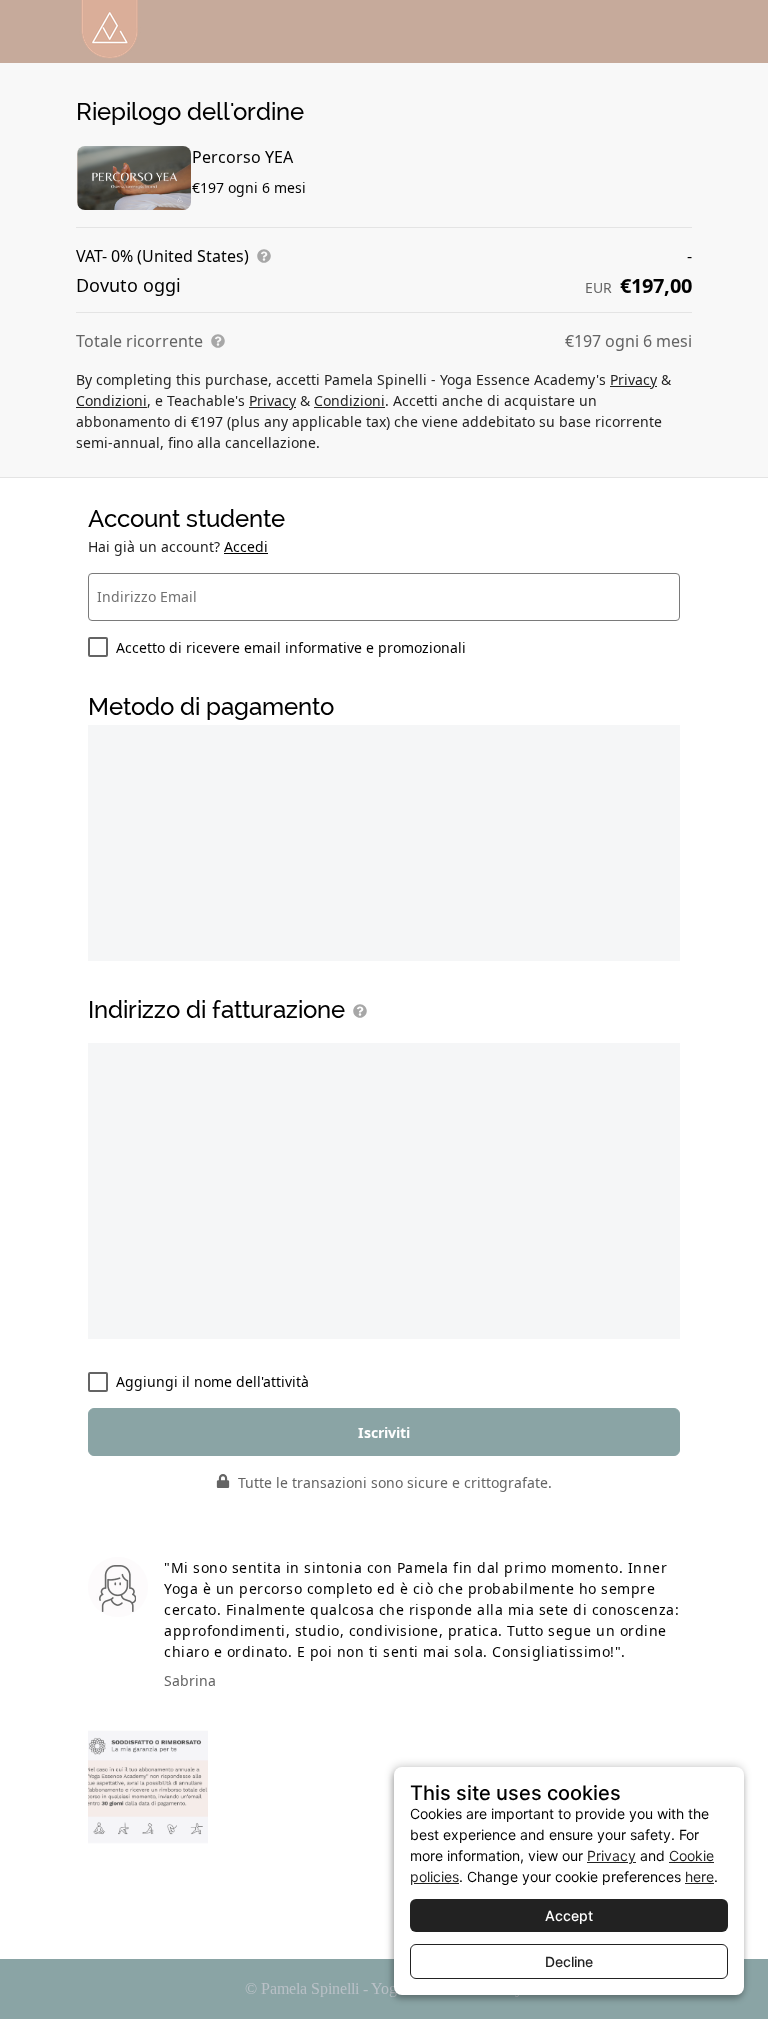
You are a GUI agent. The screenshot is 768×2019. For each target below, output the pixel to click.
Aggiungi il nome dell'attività (212, 1381)
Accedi (246, 546)
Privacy (633, 379)
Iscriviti (384, 1432)
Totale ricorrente (139, 341)
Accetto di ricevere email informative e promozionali (291, 647)
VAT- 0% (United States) (162, 256)
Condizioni (111, 400)
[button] (356, 1011)
